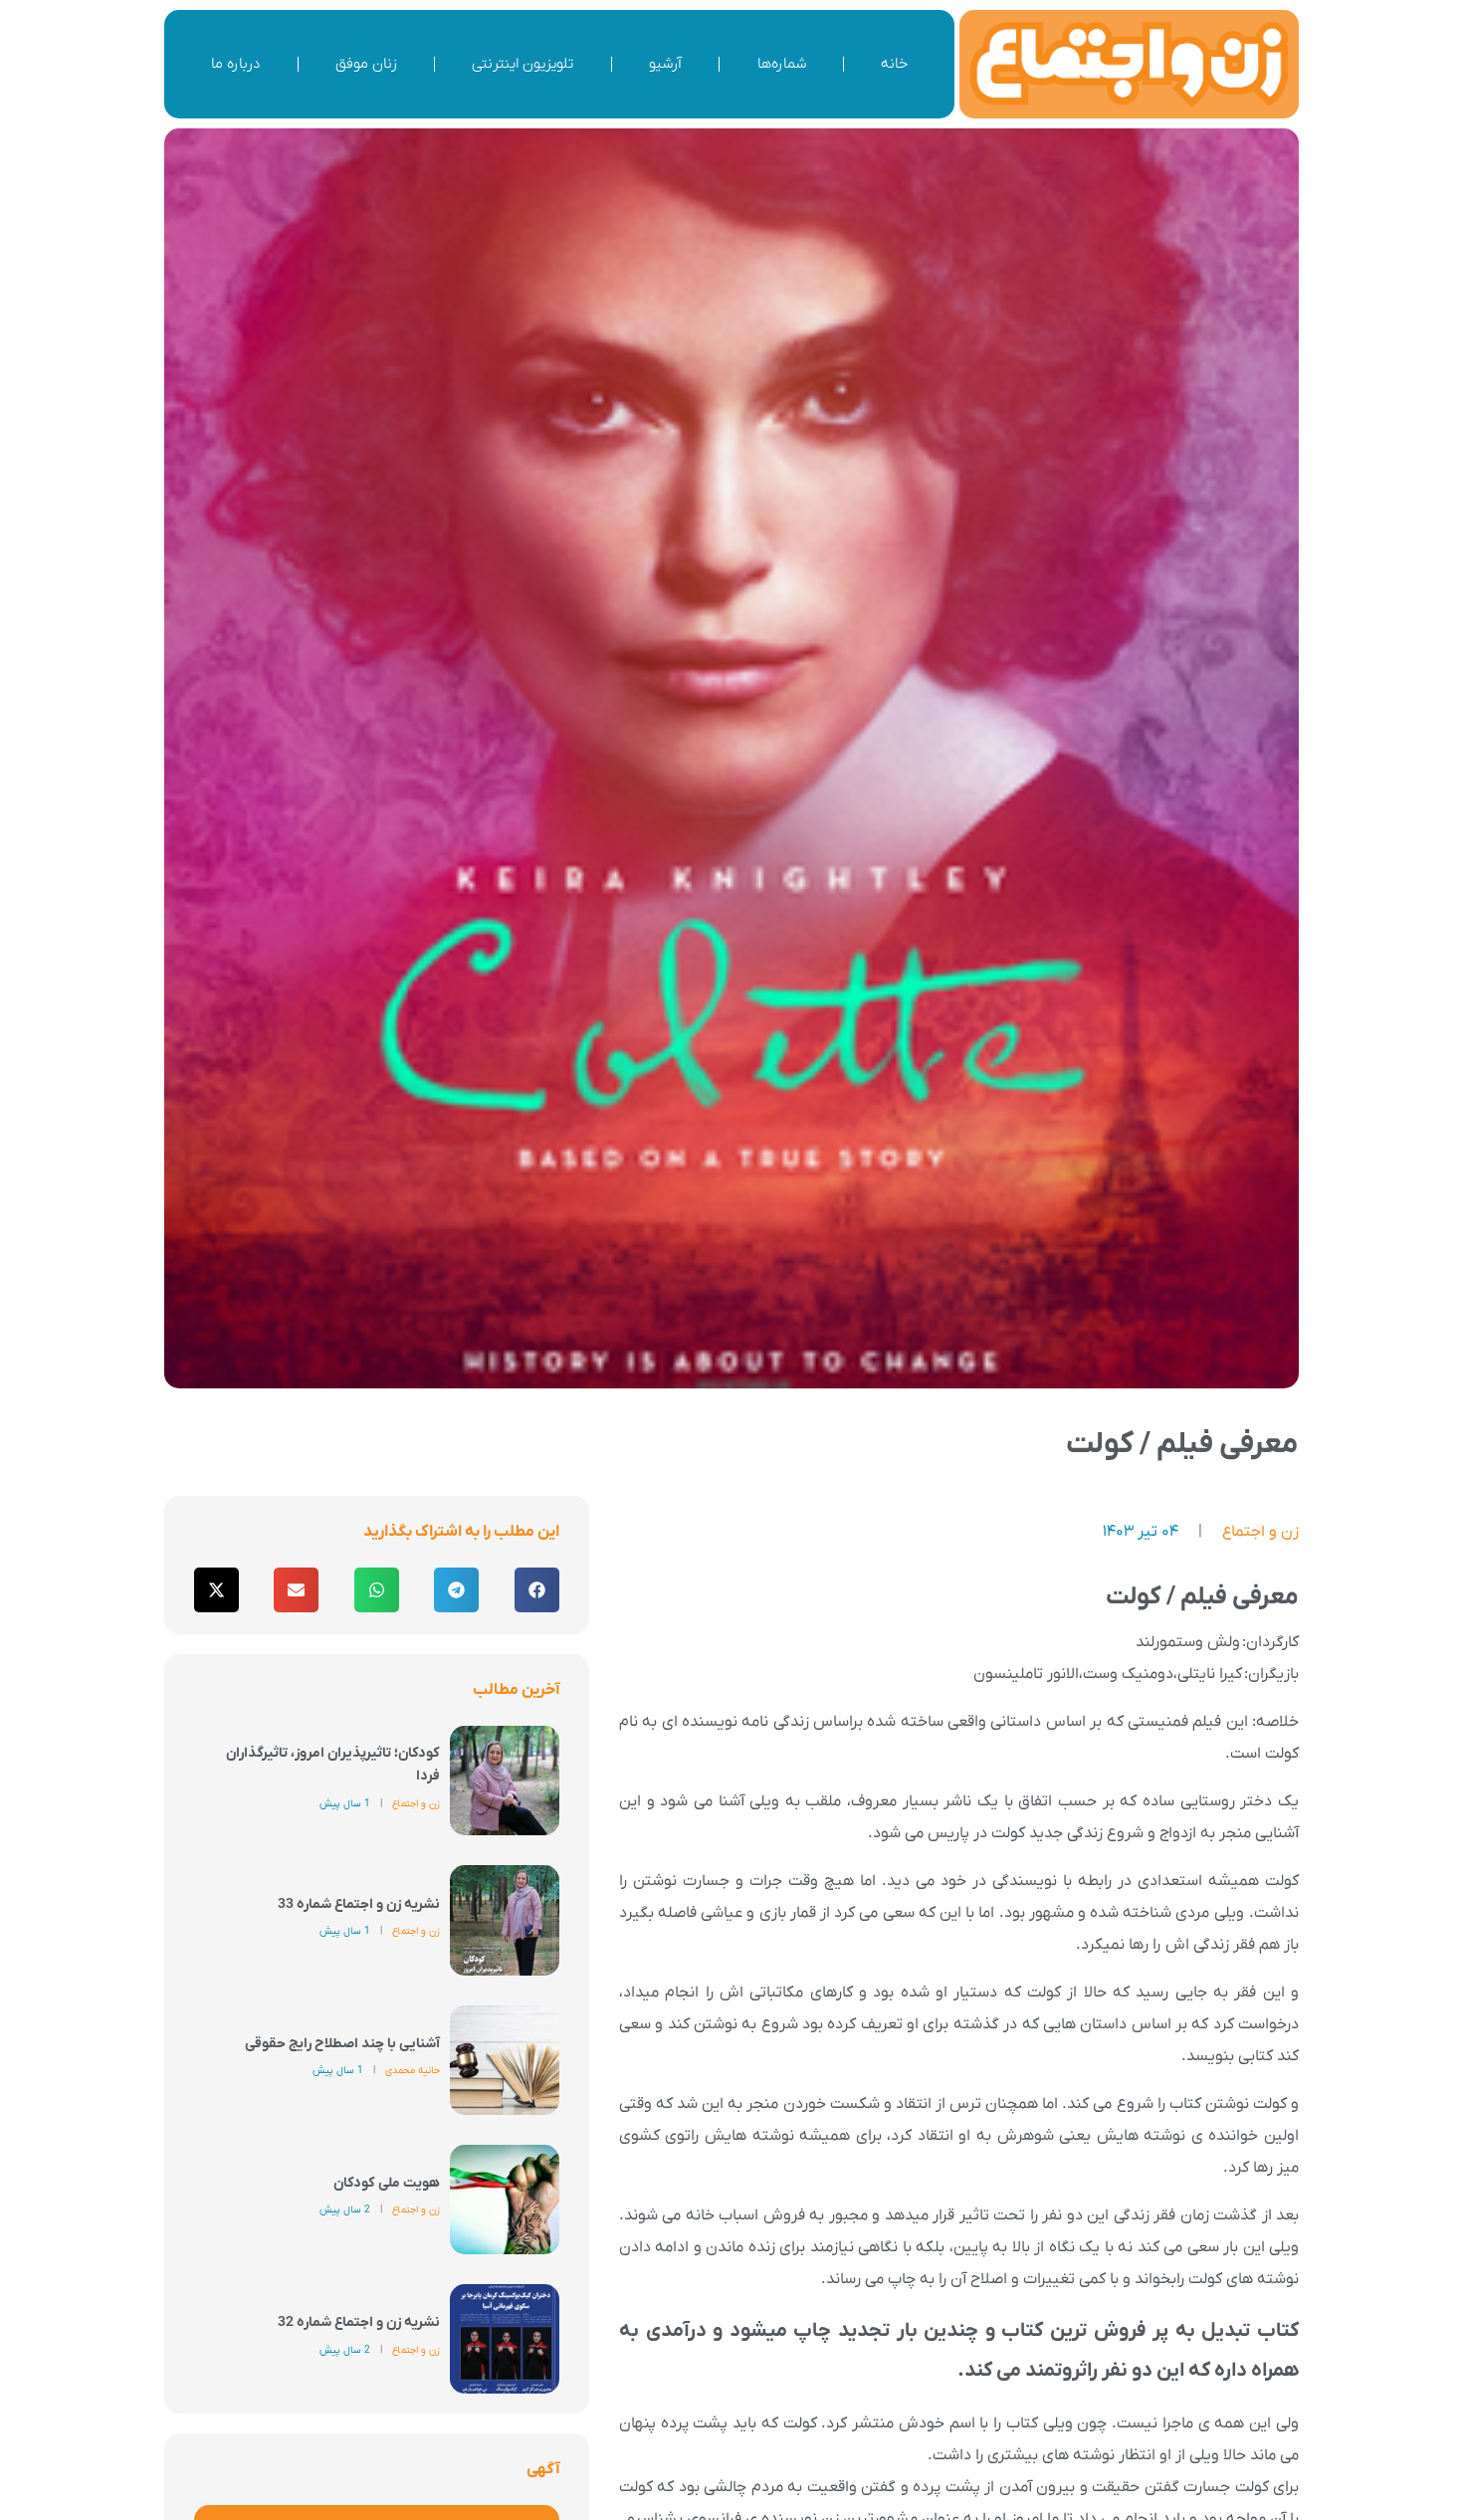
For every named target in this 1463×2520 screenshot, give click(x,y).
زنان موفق (366, 64)
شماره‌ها (782, 64)
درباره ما (235, 64)
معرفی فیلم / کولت (1182, 1445)
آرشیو (665, 64)
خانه (894, 64)
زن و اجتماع (1260, 1532)
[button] (537, 1590)
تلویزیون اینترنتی (522, 64)
